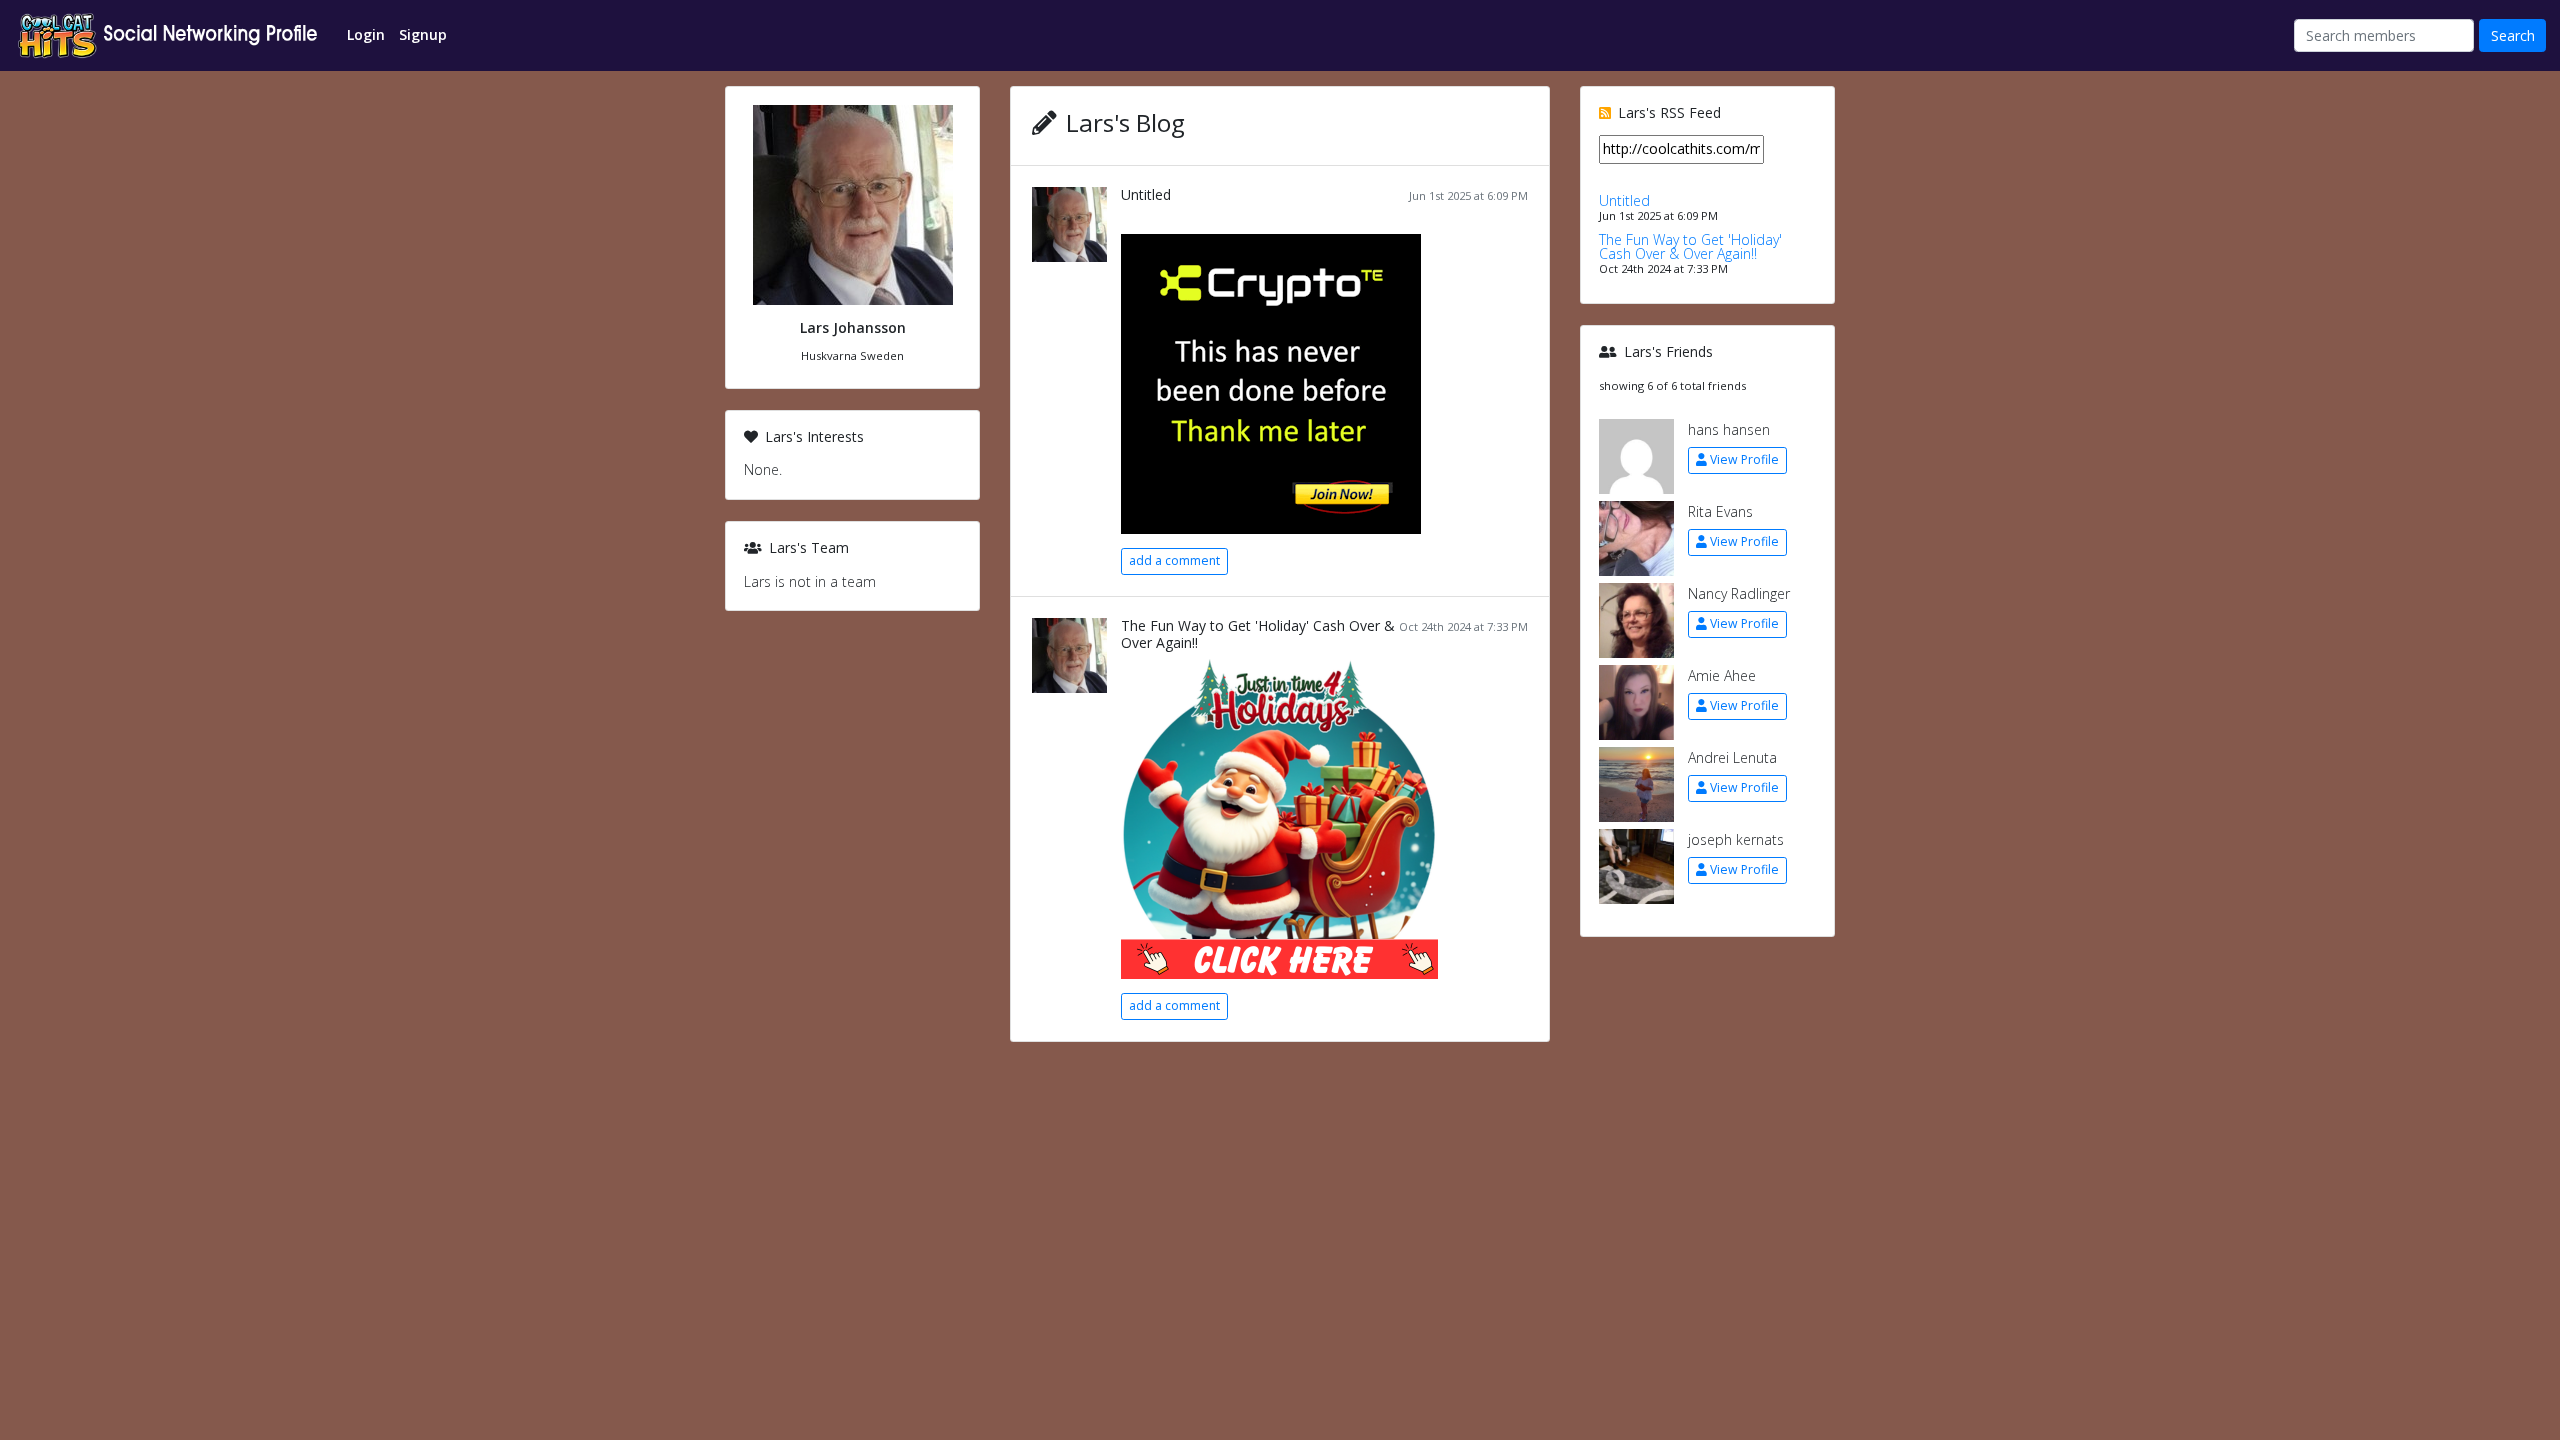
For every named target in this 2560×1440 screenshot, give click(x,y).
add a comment (1174, 560)
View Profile (1744, 459)
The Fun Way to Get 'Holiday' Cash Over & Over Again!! (1258, 634)
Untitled (1146, 194)
